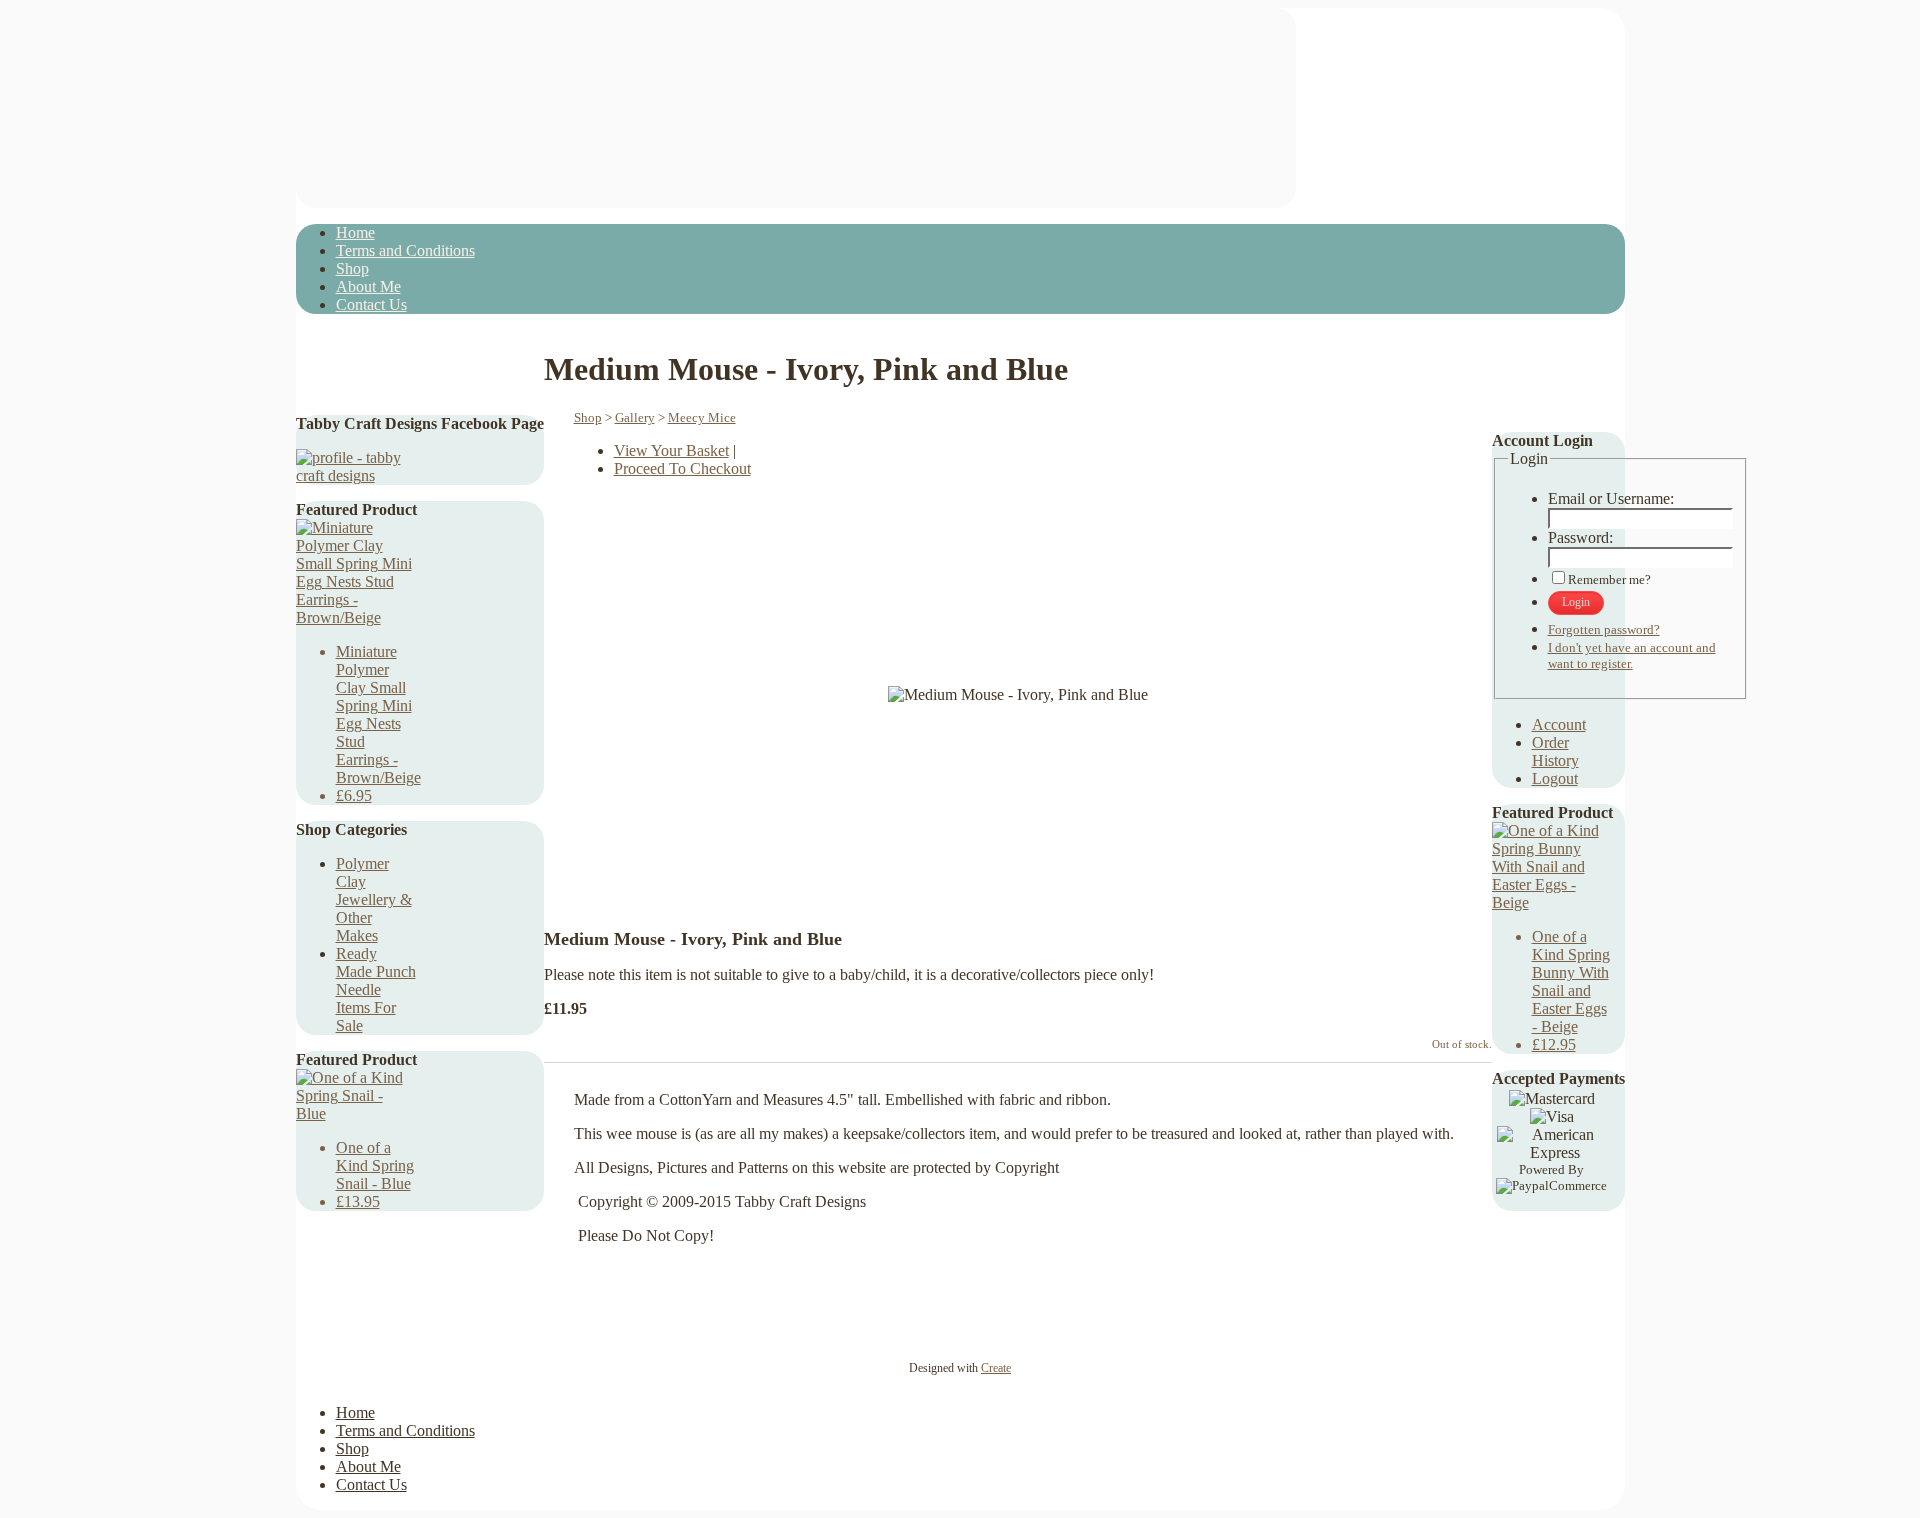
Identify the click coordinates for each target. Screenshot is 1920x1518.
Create (996, 1368)
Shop (352, 268)
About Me (368, 286)
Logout (1555, 778)
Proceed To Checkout (682, 468)
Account (1559, 724)
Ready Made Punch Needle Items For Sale (376, 989)
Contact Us (371, 304)
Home (355, 232)
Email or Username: (1611, 498)
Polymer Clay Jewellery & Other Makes (374, 899)
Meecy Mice (702, 417)
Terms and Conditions (405, 250)
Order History (1555, 751)
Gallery (635, 417)
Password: (1580, 537)
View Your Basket (671, 450)
